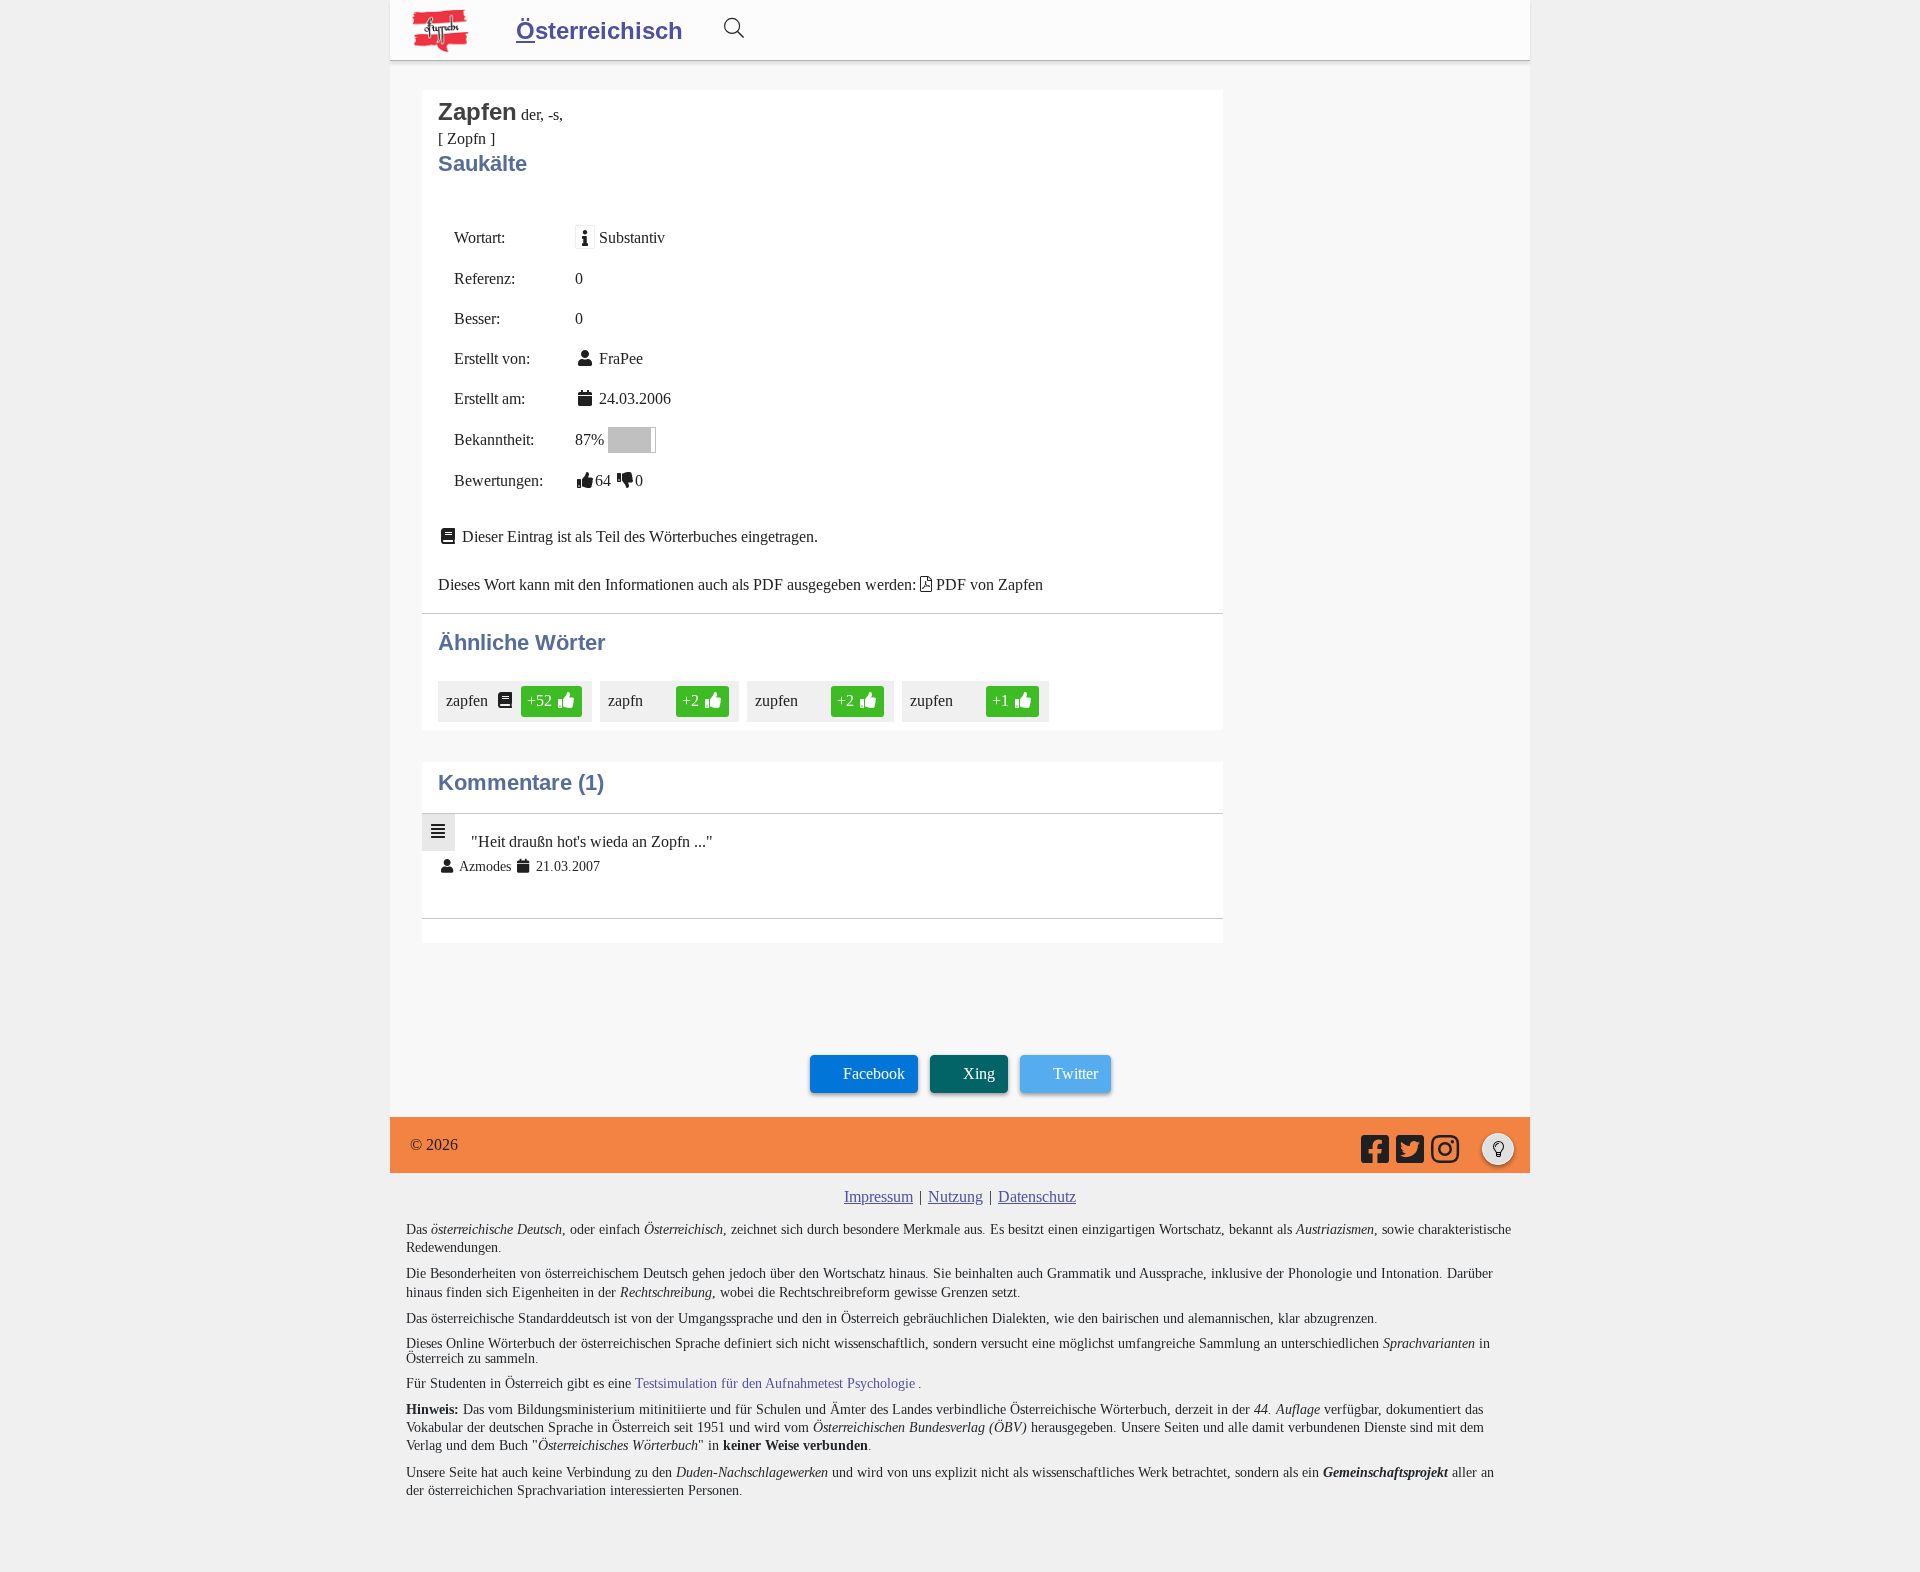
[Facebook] (1376, 1155)
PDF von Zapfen (989, 584)
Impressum (878, 1196)
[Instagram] (1446, 1155)
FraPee (621, 358)
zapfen (467, 700)
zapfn (625, 700)
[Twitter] (1411, 1155)
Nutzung (955, 1196)
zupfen (776, 700)
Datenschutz (1037, 1196)
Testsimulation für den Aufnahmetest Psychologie (775, 1383)
